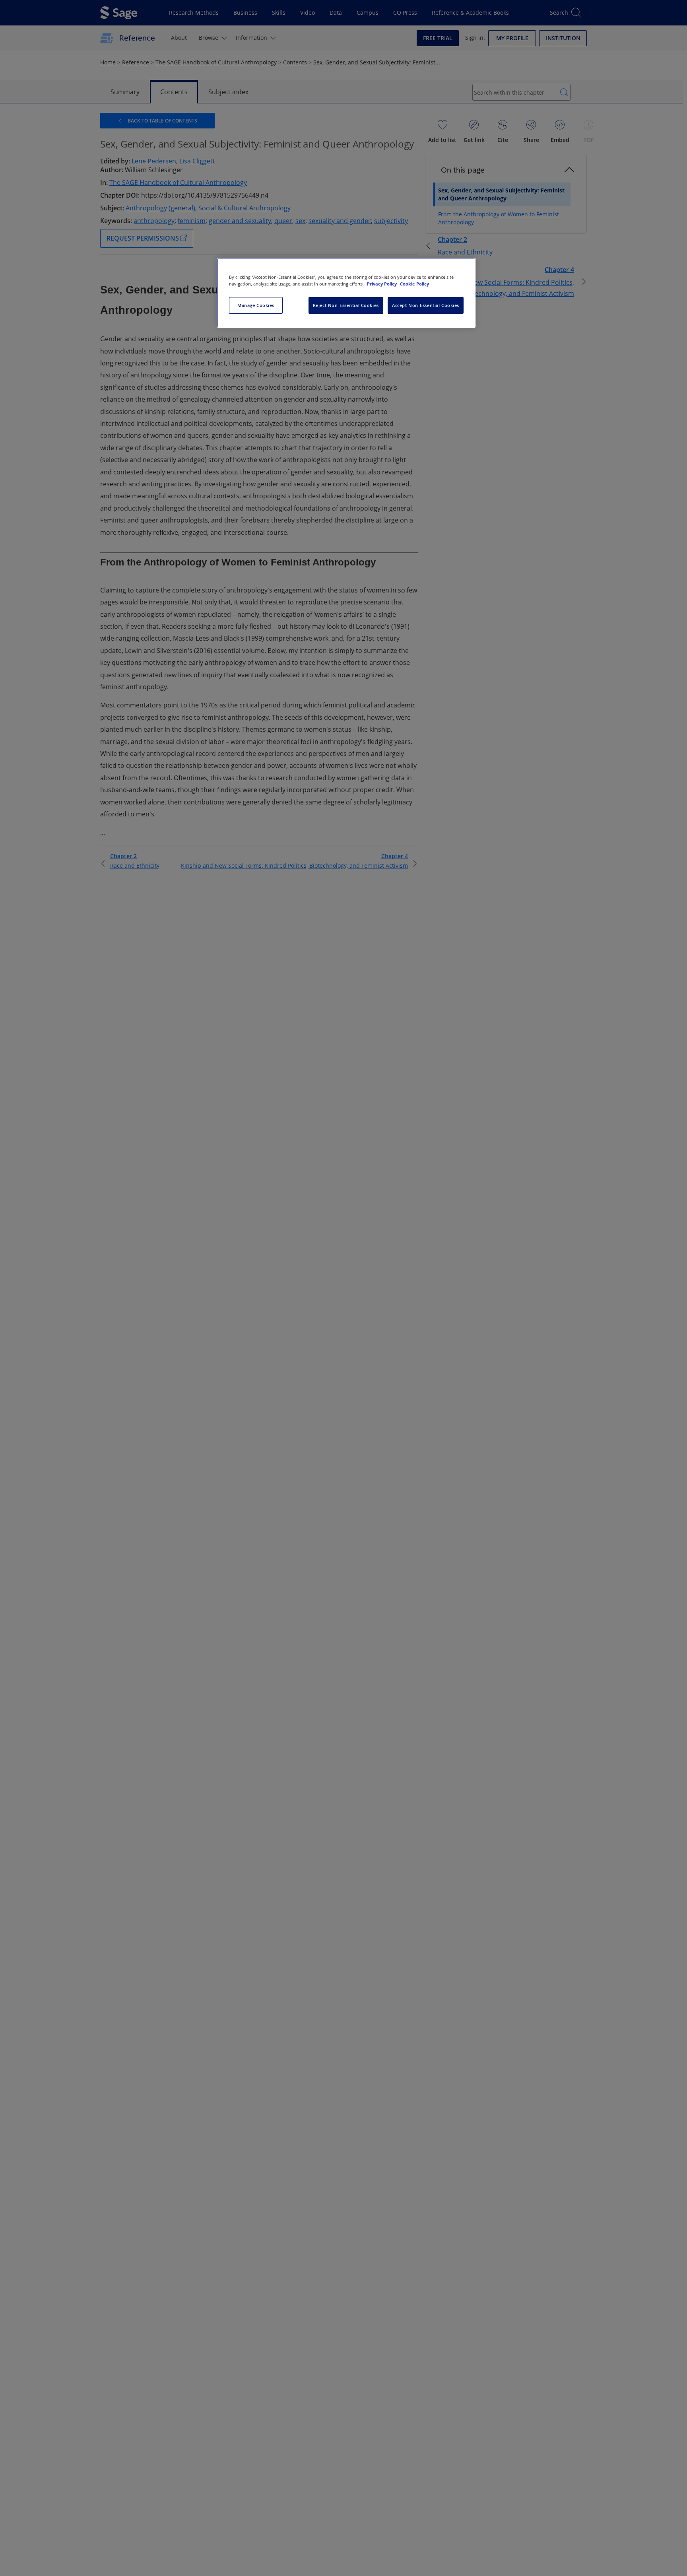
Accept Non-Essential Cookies (426, 305)
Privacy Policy (382, 284)
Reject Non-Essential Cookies (346, 305)
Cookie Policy (414, 284)
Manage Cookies (256, 305)
